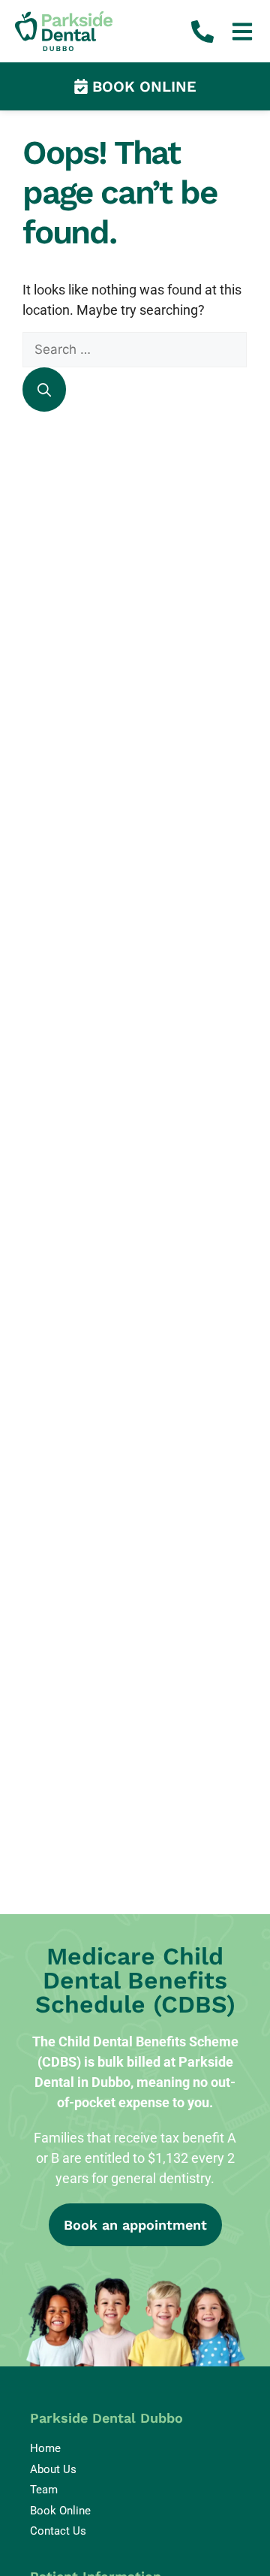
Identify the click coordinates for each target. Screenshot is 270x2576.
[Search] (44, 390)
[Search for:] (135, 349)
